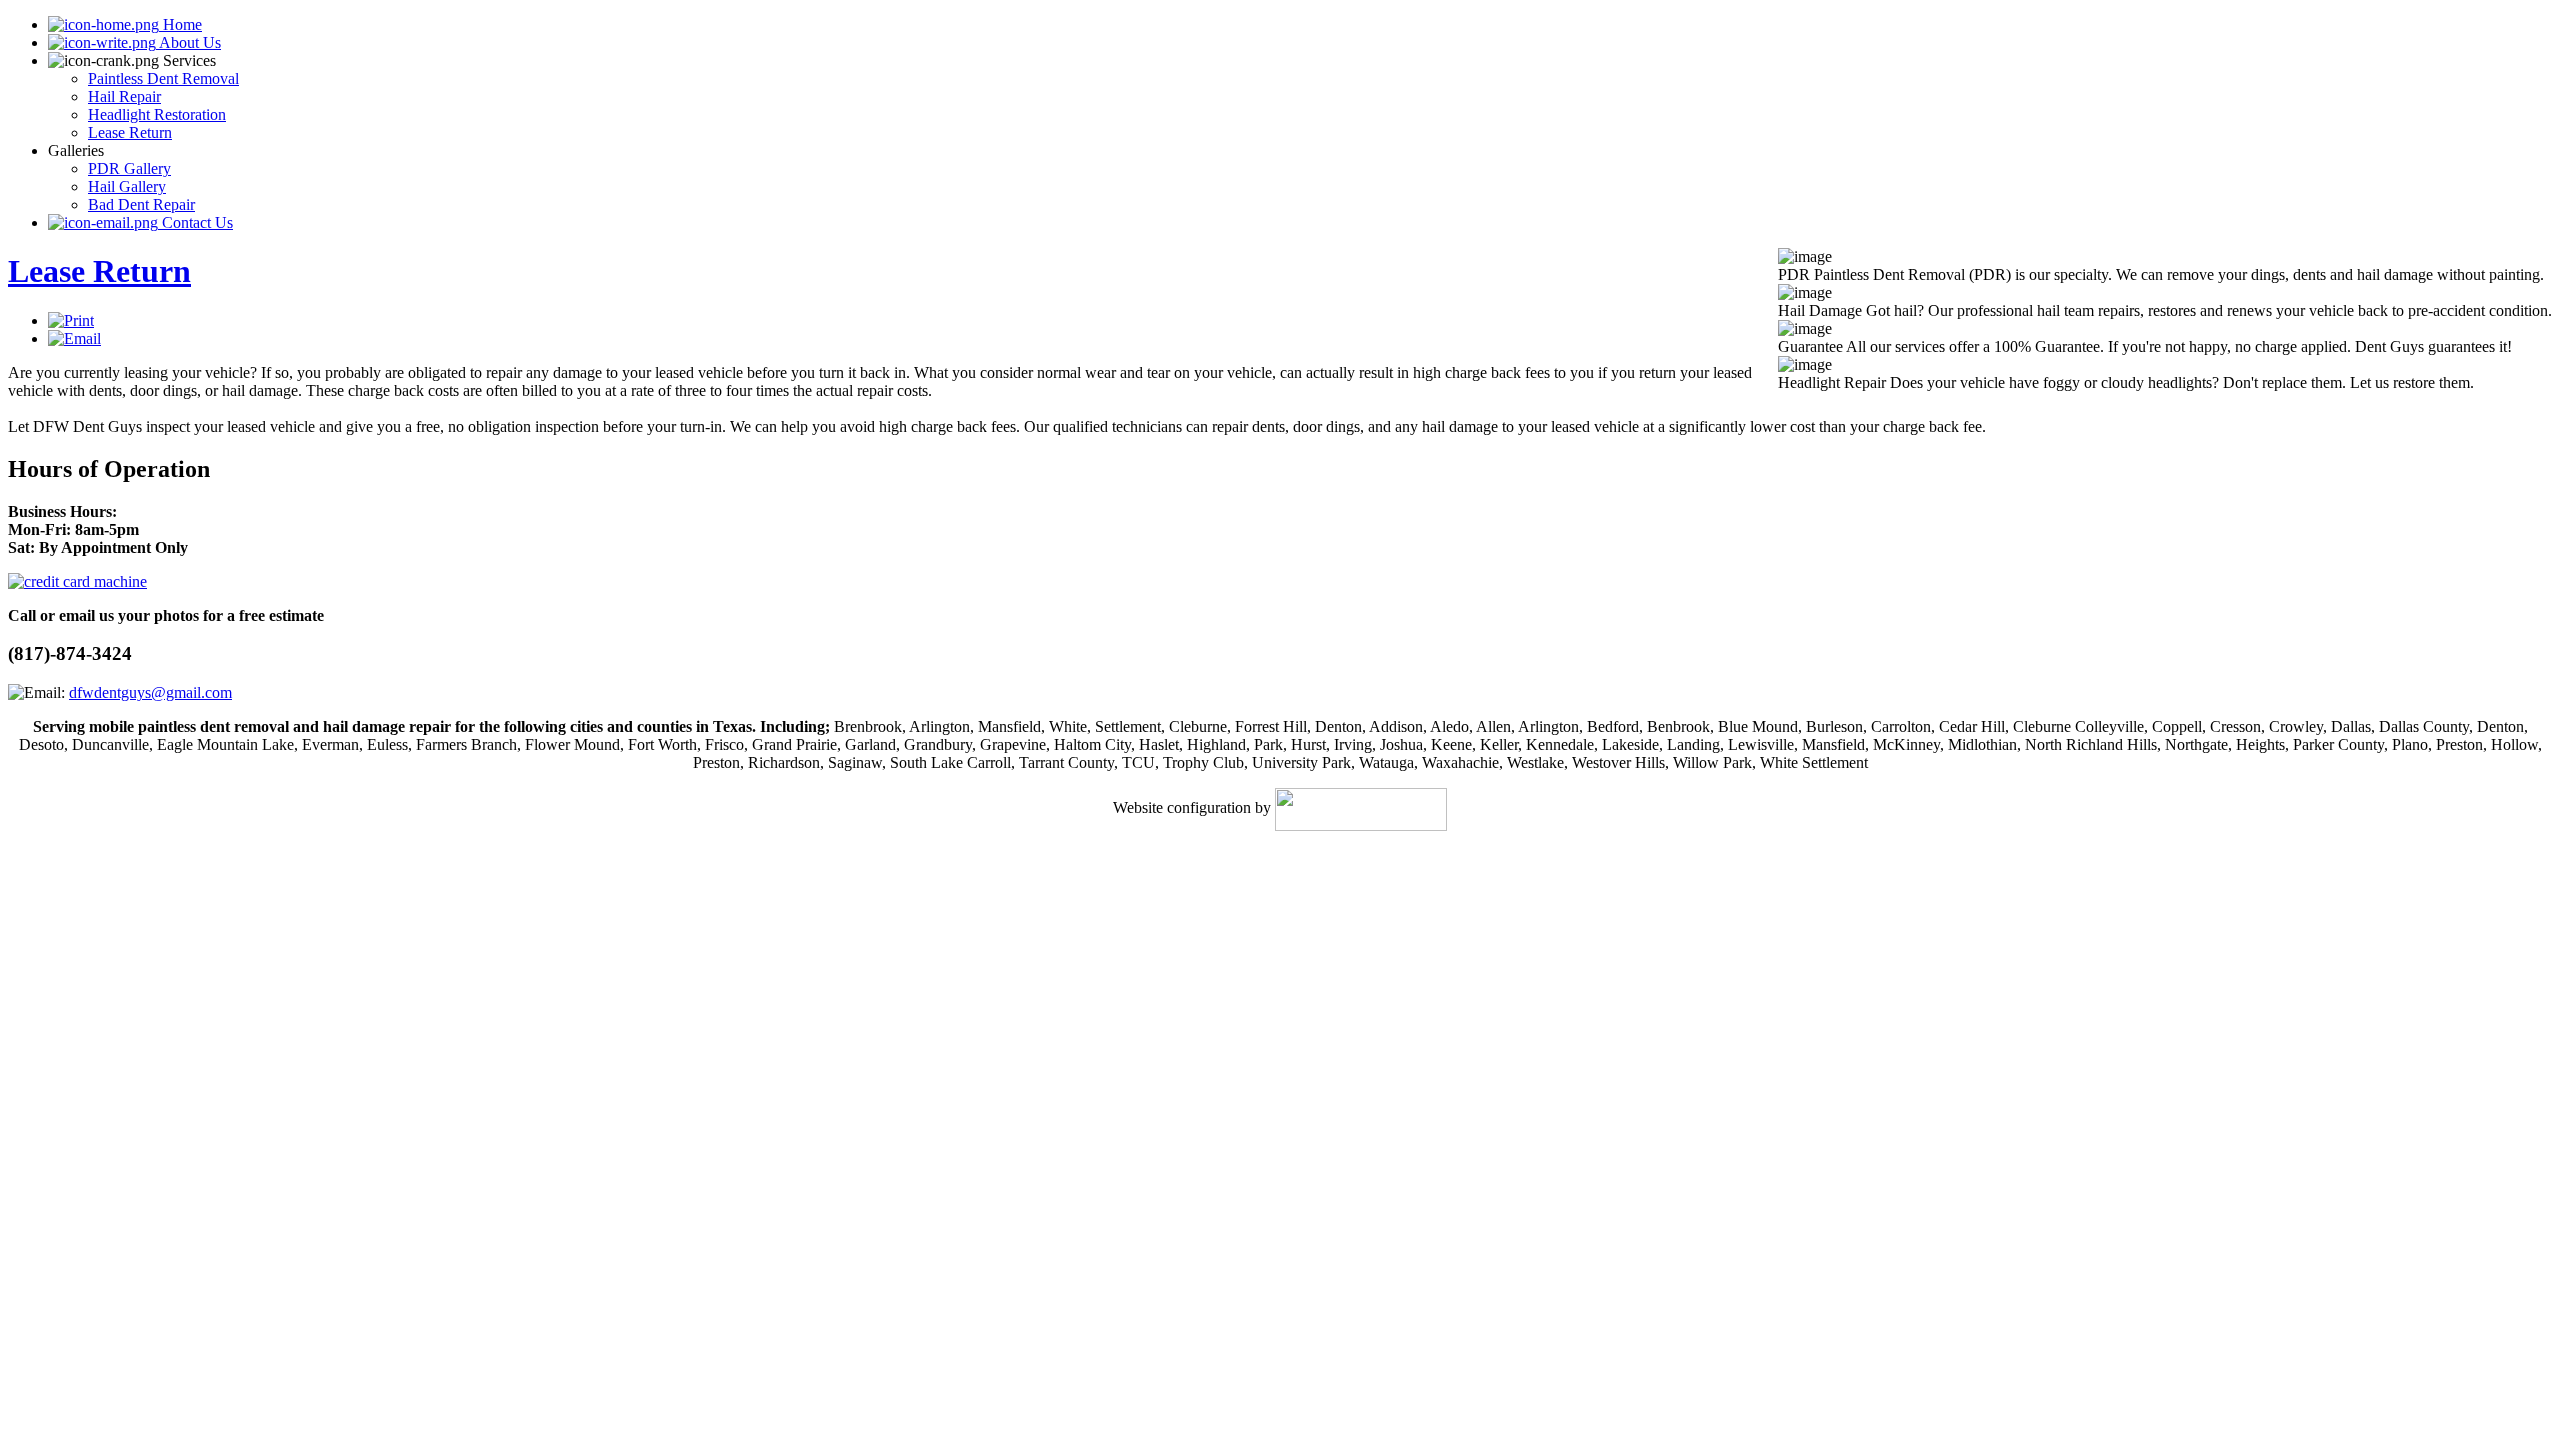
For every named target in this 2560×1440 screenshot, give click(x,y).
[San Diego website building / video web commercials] (1361, 807)
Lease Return (99, 271)
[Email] (74, 338)
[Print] (71, 320)
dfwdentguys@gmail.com (150, 692)
